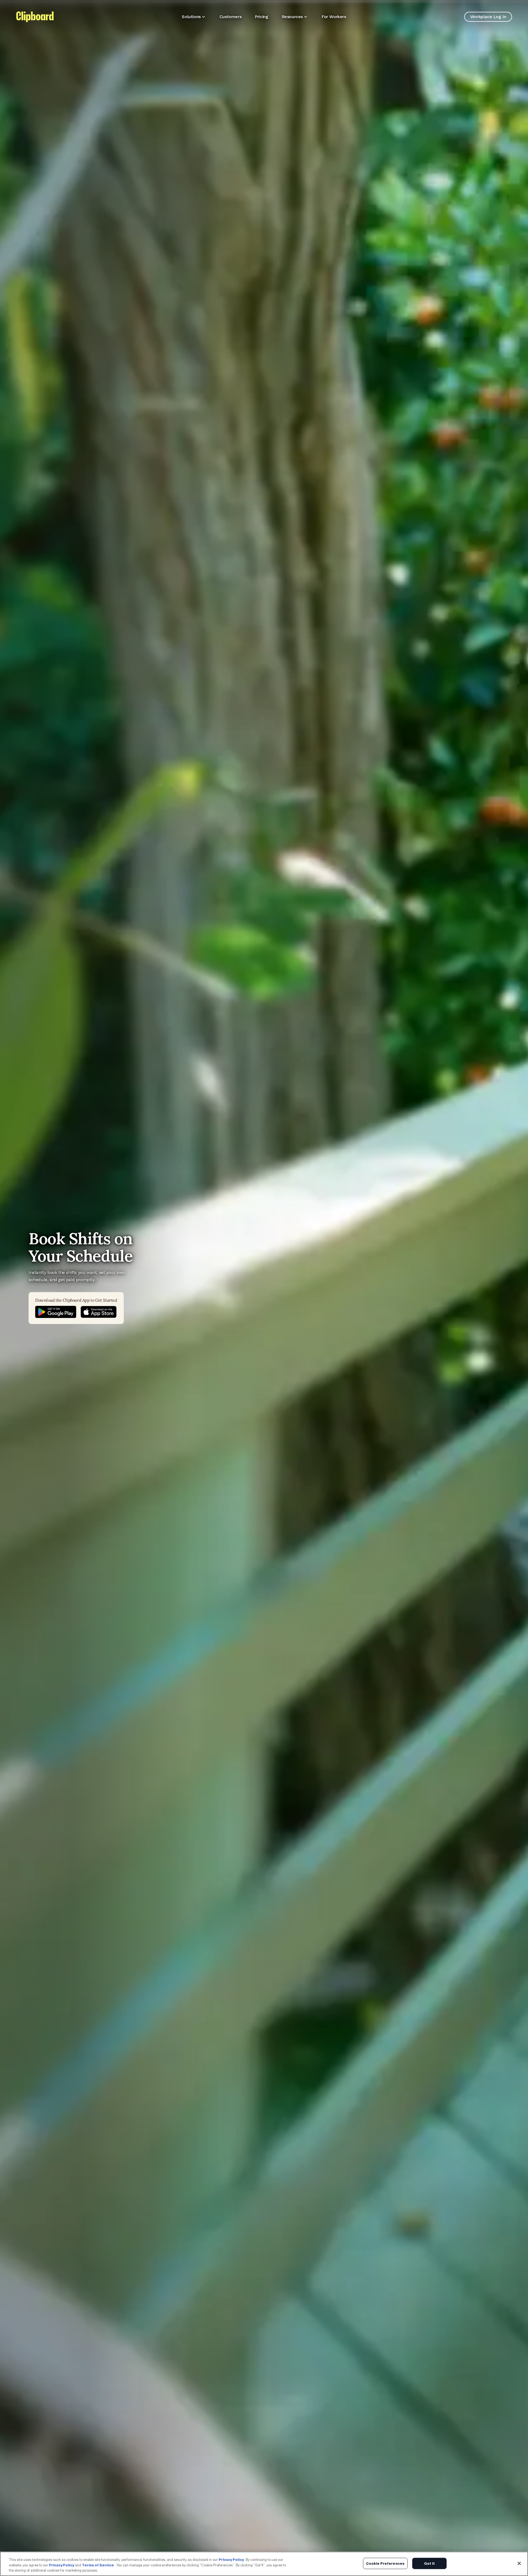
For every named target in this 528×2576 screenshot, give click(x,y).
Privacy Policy (231, 2560)
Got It (429, 2563)
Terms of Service (98, 2565)
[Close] (519, 2563)
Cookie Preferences (385, 2563)
